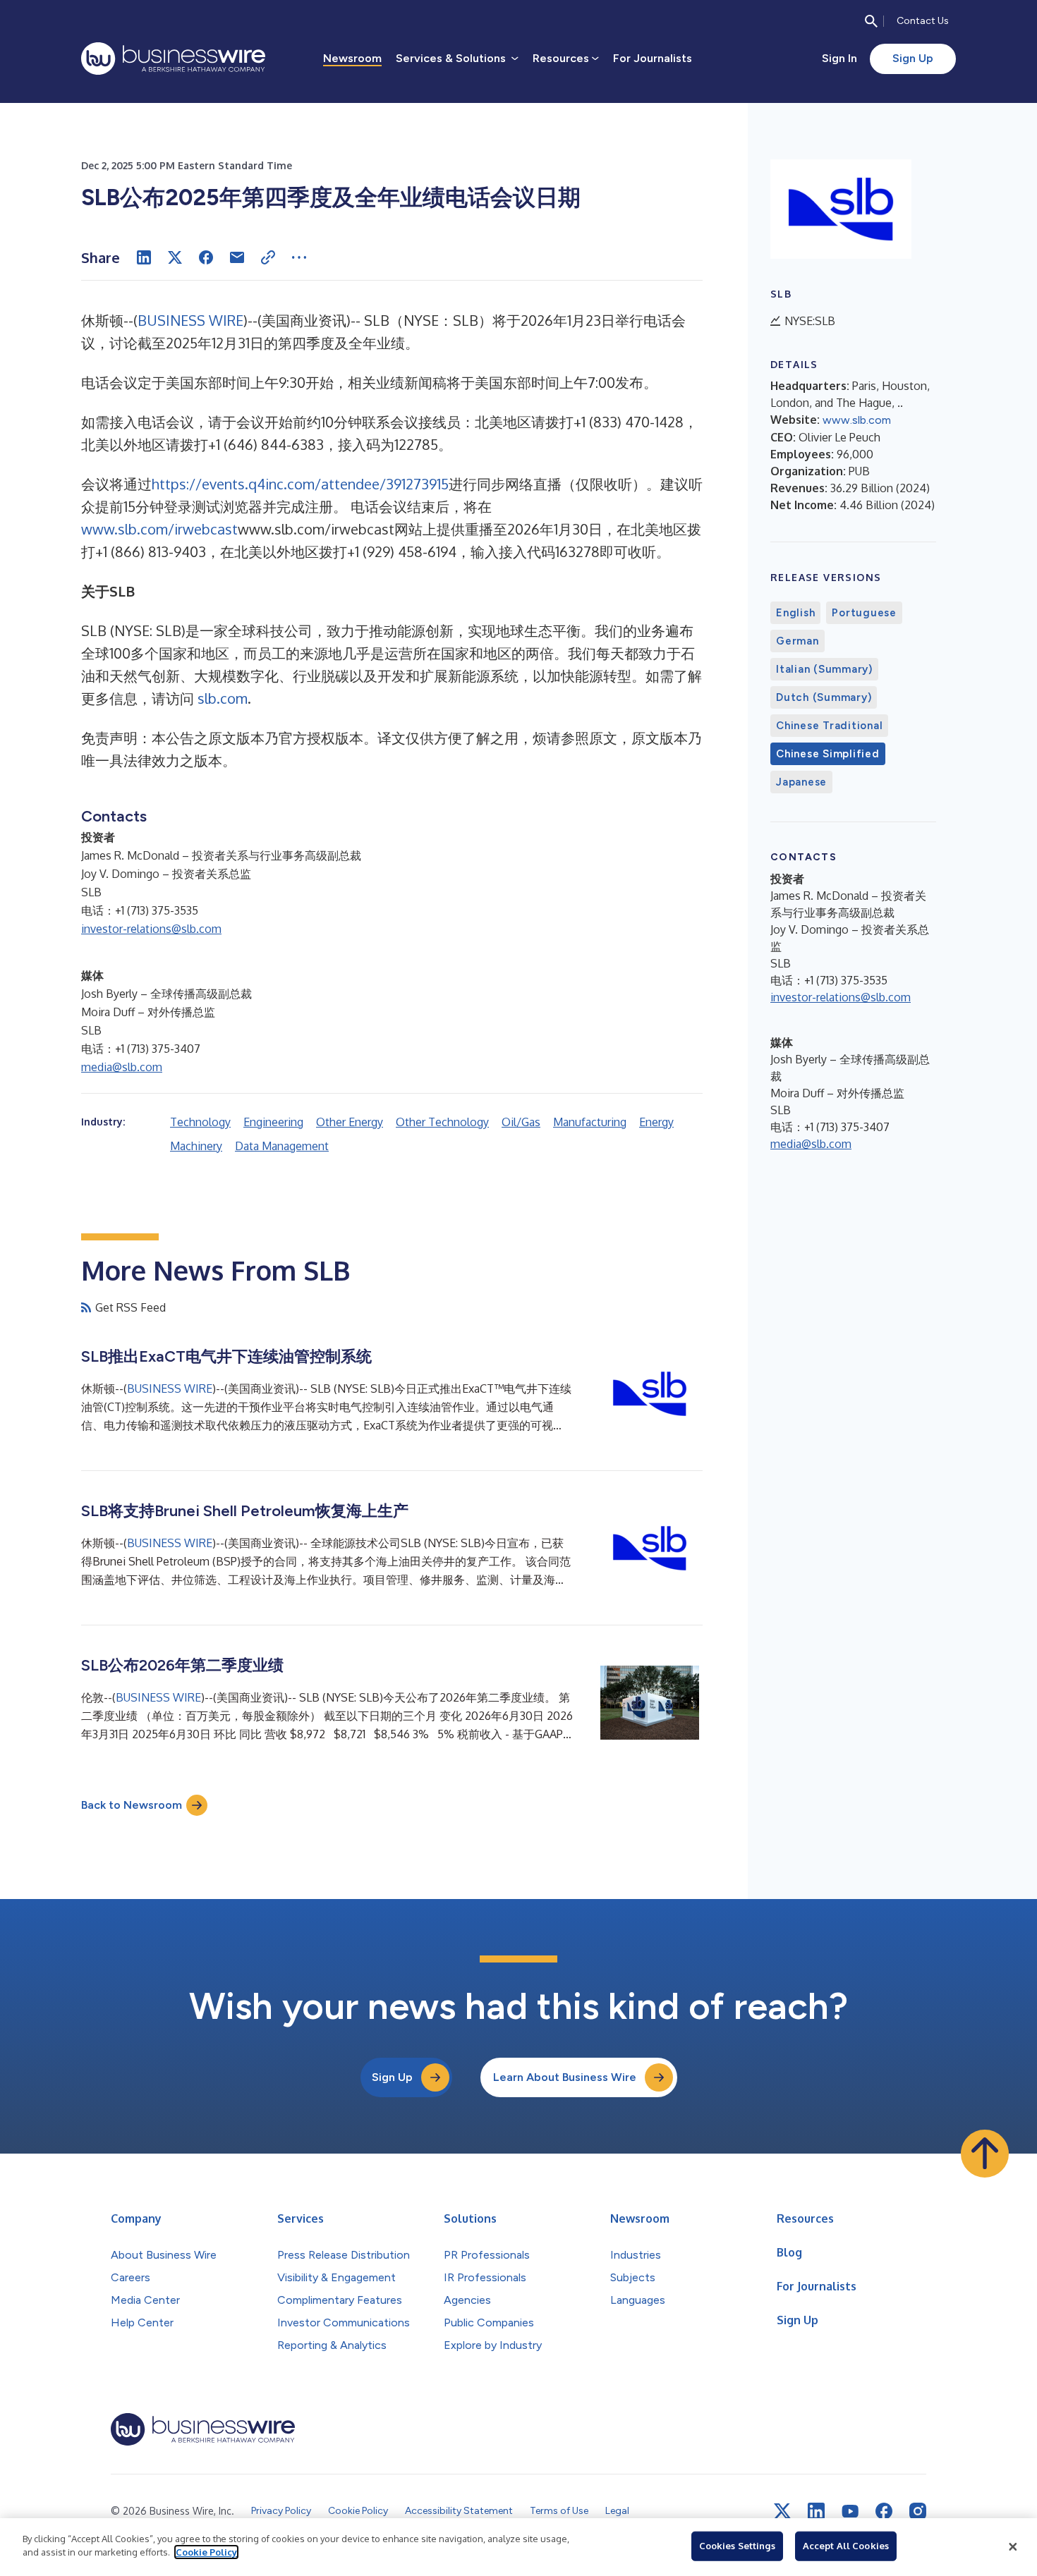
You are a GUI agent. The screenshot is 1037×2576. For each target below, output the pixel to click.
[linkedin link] (816, 2511)
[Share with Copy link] (268, 257)
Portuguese (864, 613)
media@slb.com (122, 1067)
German (798, 641)
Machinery (196, 1146)
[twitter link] (782, 2511)
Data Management (282, 1146)
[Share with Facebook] (206, 257)
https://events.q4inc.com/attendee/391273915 (300, 484)
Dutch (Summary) (824, 697)
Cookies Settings (737, 2546)
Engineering (273, 1122)
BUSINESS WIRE (190, 320)
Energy (656, 1122)
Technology (200, 1122)
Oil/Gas (521, 1122)
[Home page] (173, 59)
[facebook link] (884, 2511)
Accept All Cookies (846, 2546)
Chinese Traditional (829, 726)
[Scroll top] (985, 2154)
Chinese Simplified (828, 754)
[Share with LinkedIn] (144, 257)
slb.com (223, 698)
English (795, 613)
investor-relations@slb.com (151, 929)
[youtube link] (850, 2511)
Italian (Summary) (824, 669)
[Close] (1013, 2547)
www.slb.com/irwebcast (159, 529)
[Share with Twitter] (175, 257)
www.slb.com (857, 420)
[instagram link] (918, 2511)
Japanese (801, 782)
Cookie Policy (206, 2552)
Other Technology (442, 1122)
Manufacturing (590, 1122)
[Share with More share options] (299, 257)
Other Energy (350, 1122)
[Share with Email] (237, 257)
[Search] (871, 21)
